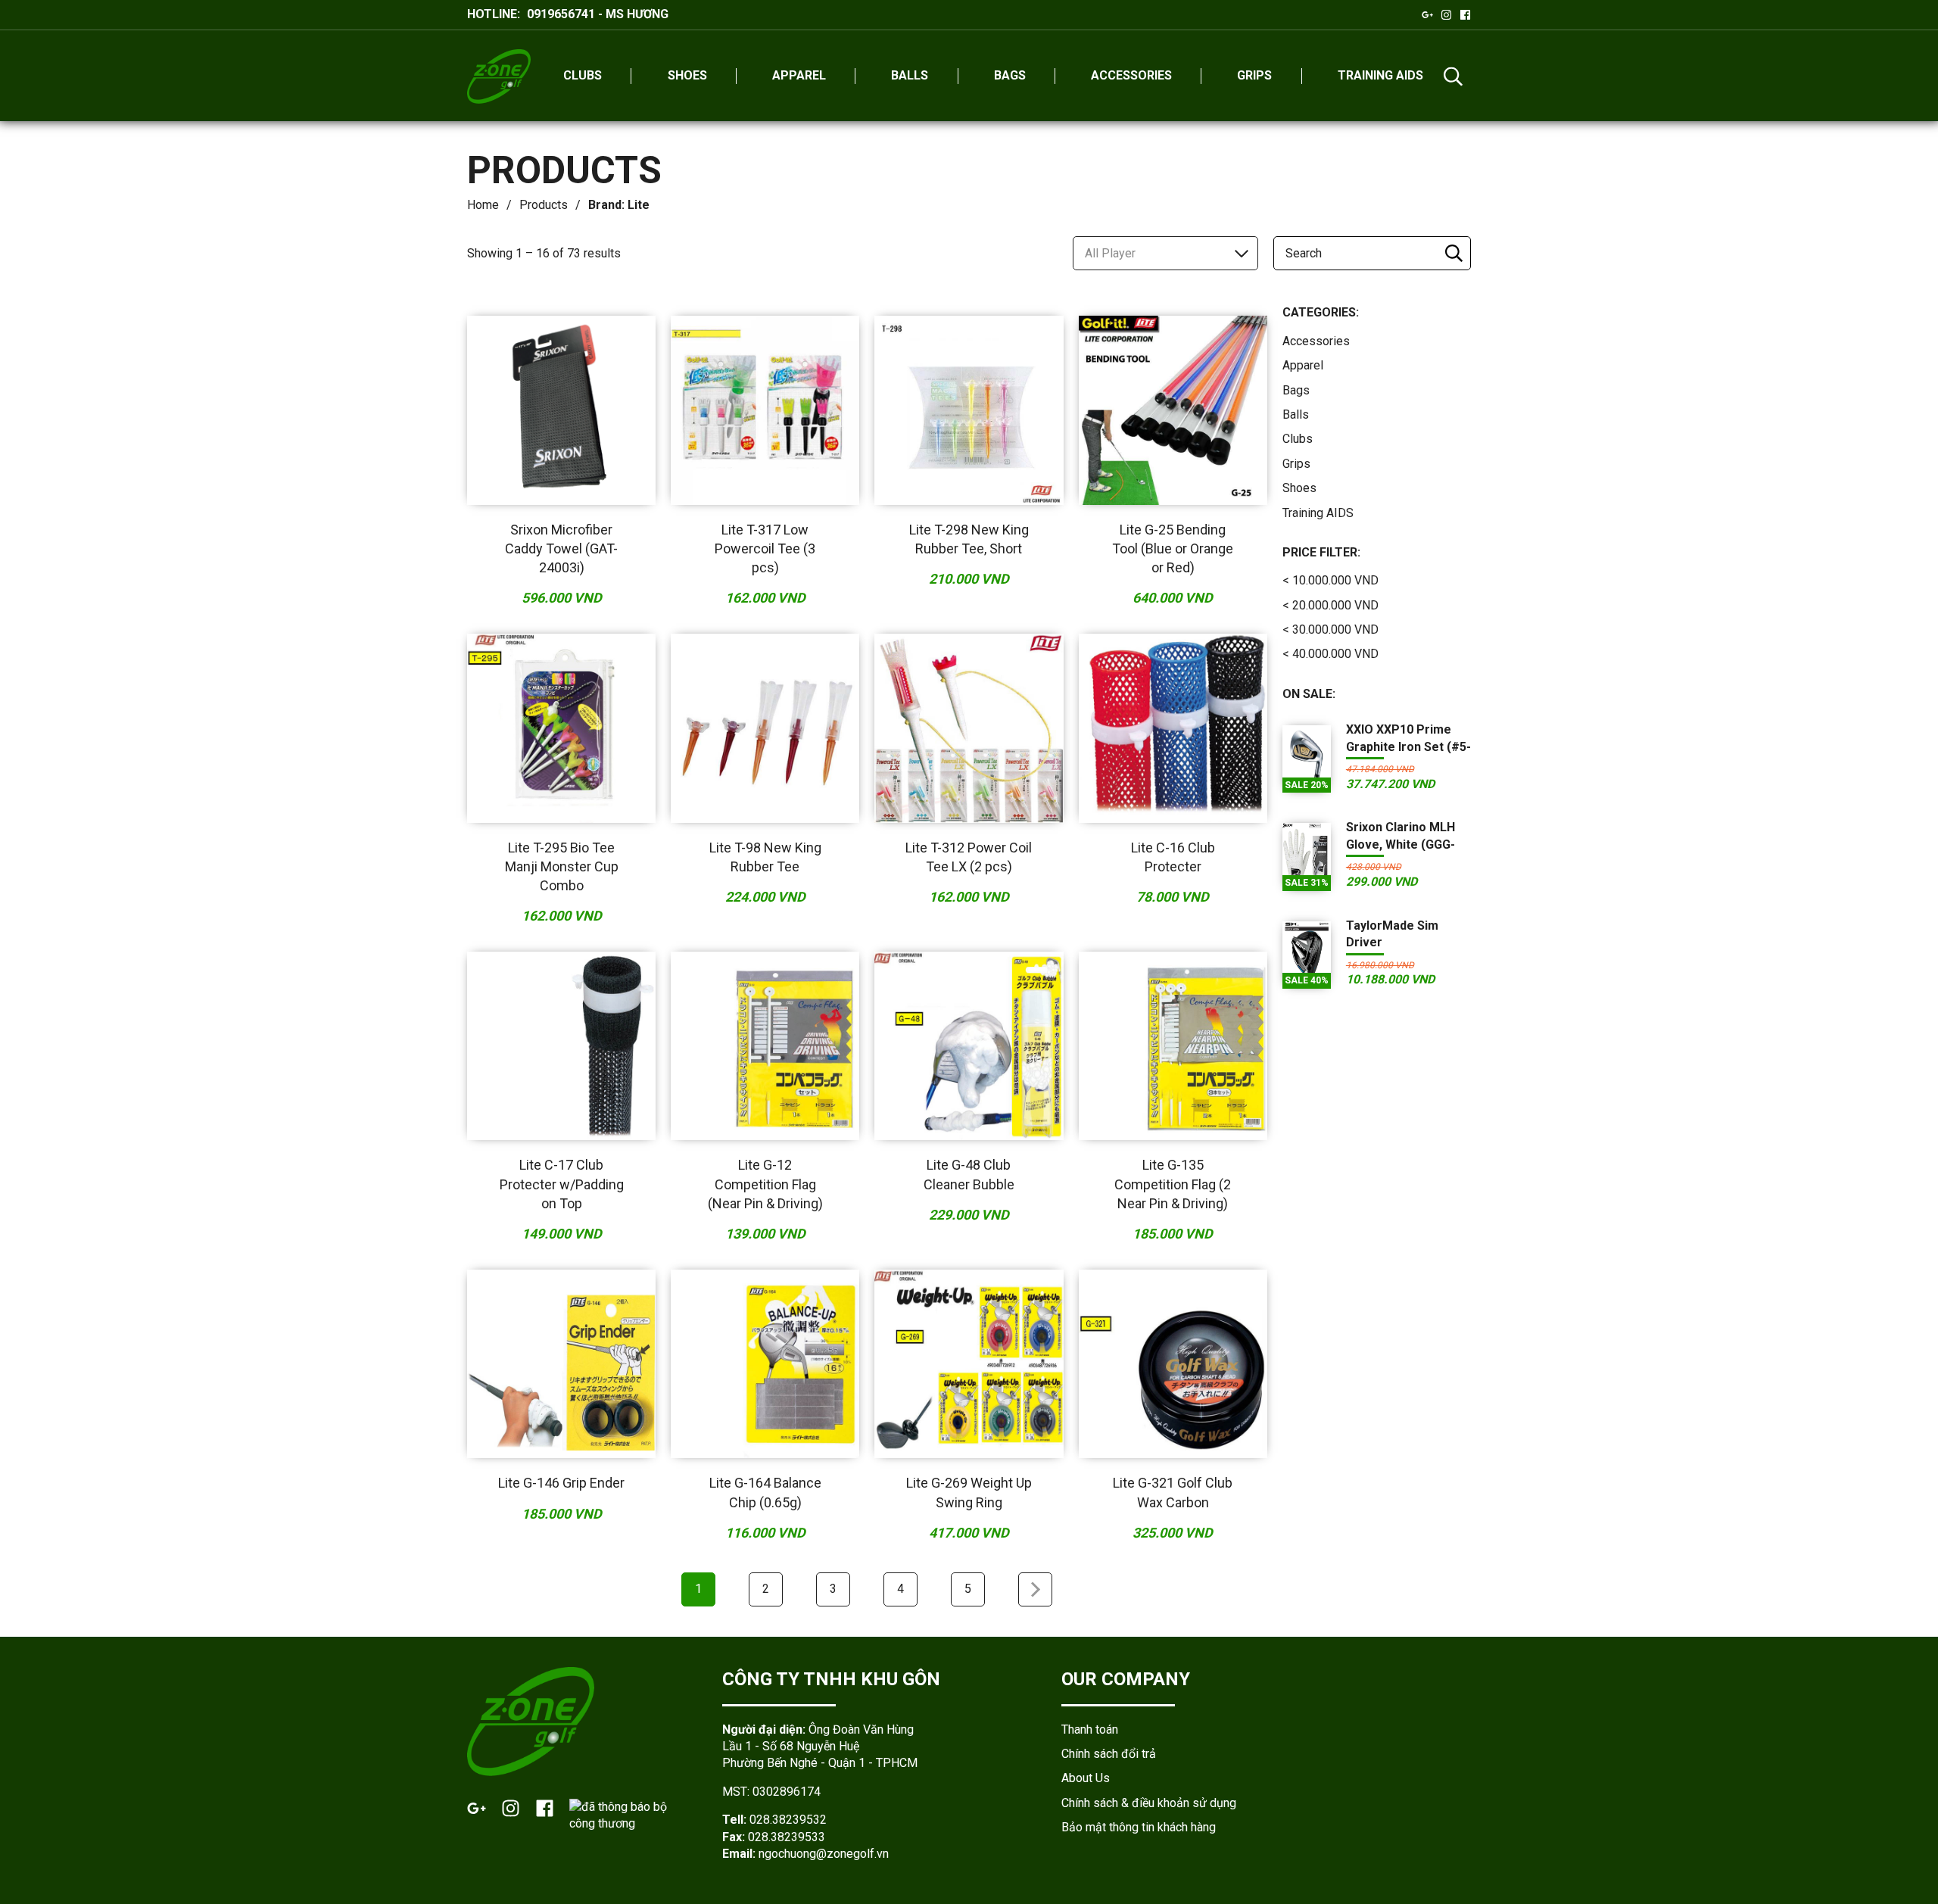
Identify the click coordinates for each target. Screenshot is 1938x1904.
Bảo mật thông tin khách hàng (1139, 1827)
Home (483, 205)
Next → (1035, 1589)
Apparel (1303, 365)
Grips (1296, 464)
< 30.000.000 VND (1330, 629)
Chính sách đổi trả (1109, 1754)
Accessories (1316, 341)
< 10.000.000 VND (1330, 580)
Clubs (1298, 439)
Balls (1296, 414)
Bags (1296, 390)
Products (544, 205)
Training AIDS (1318, 513)
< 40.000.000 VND (1330, 654)
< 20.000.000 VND (1330, 605)
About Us (1086, 1778)
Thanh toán (1090, 1729)
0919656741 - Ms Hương (598, 14)
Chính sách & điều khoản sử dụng (1149, 1803)
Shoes (1299, 488)
